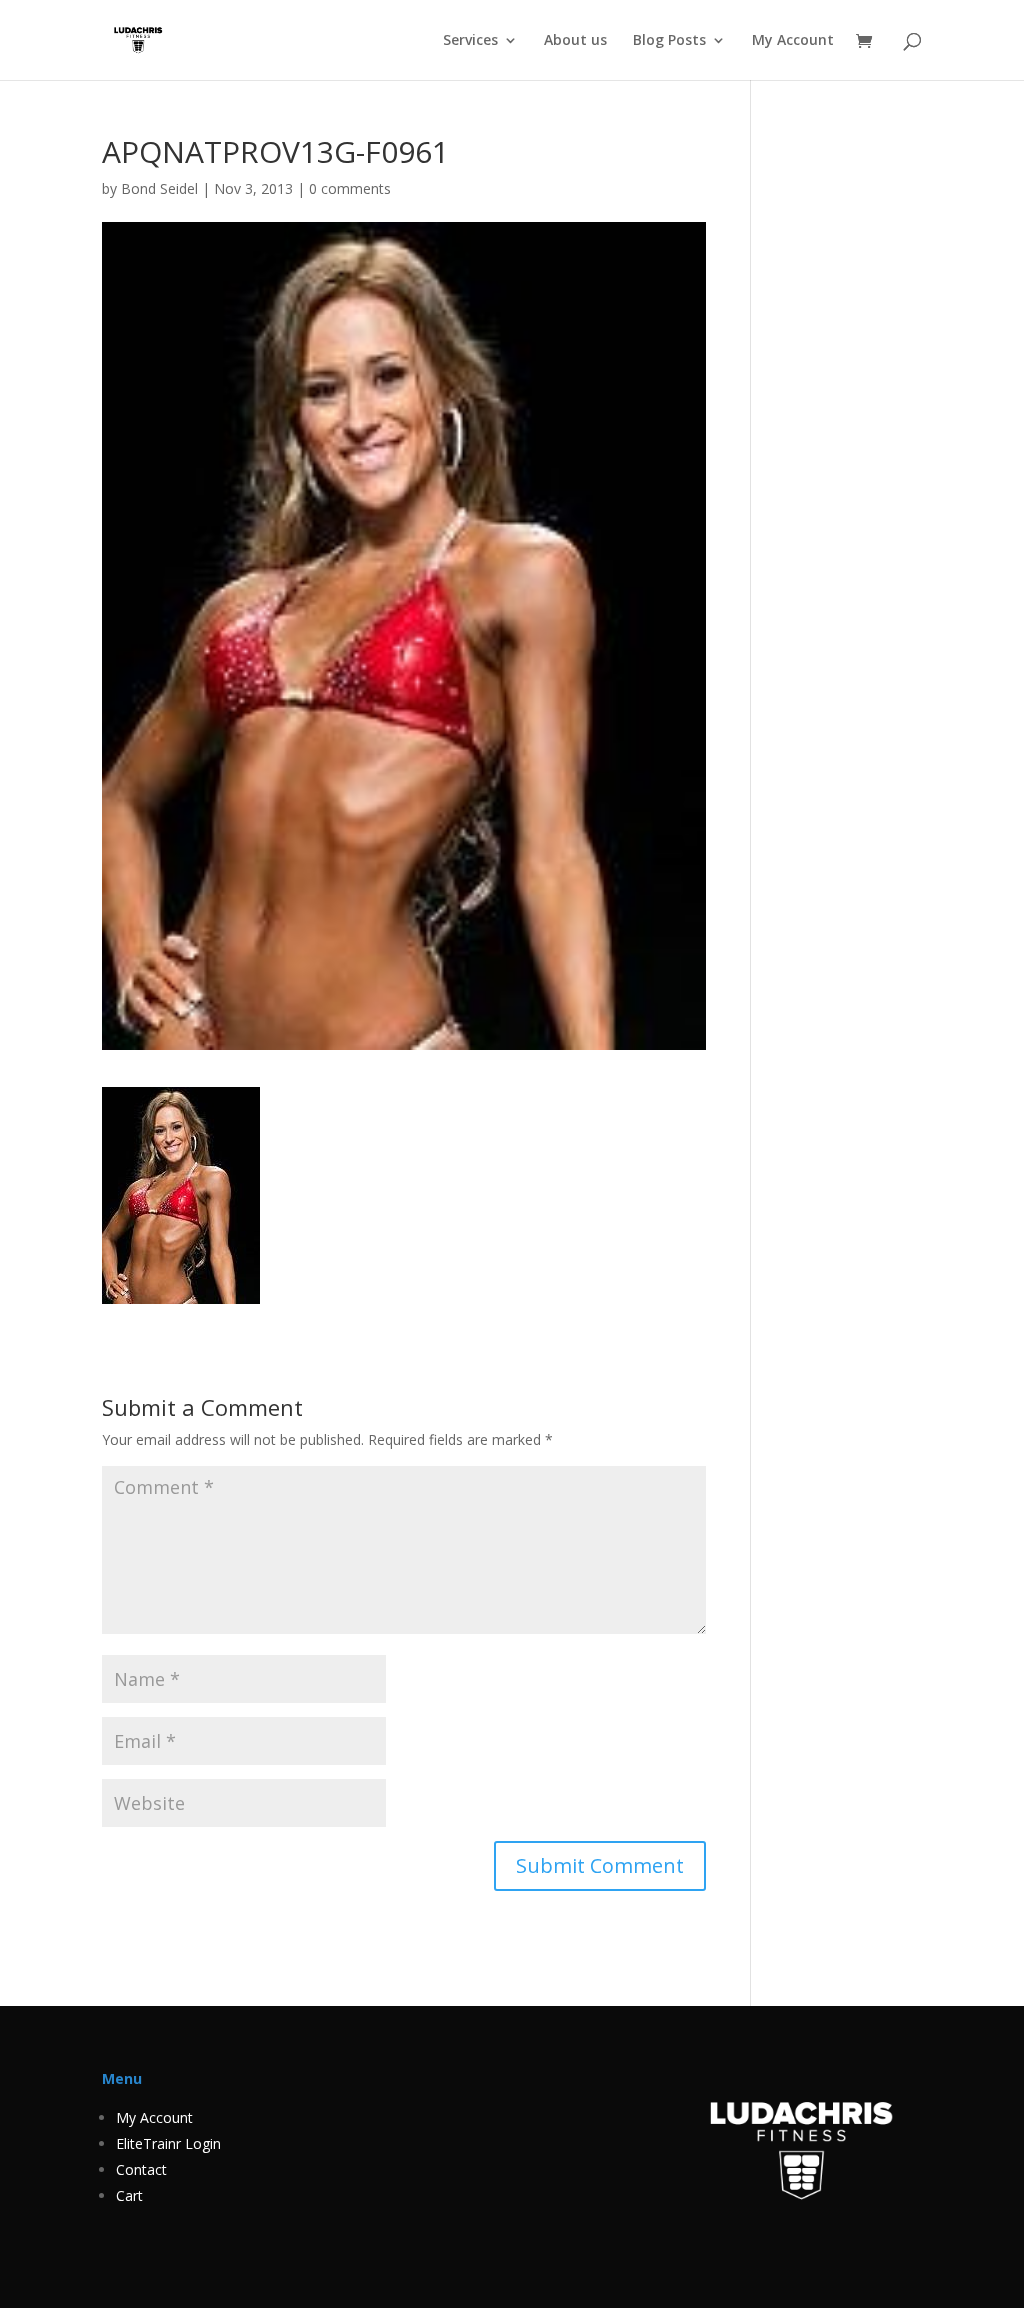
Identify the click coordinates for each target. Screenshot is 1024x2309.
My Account (793, 41)
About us (575, 41)
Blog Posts (669, 41)
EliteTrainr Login (168, 2143)
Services (470, 41)
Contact (141, 2169)
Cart (129, 2195)
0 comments (350, 188)
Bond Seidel (159, 188)
